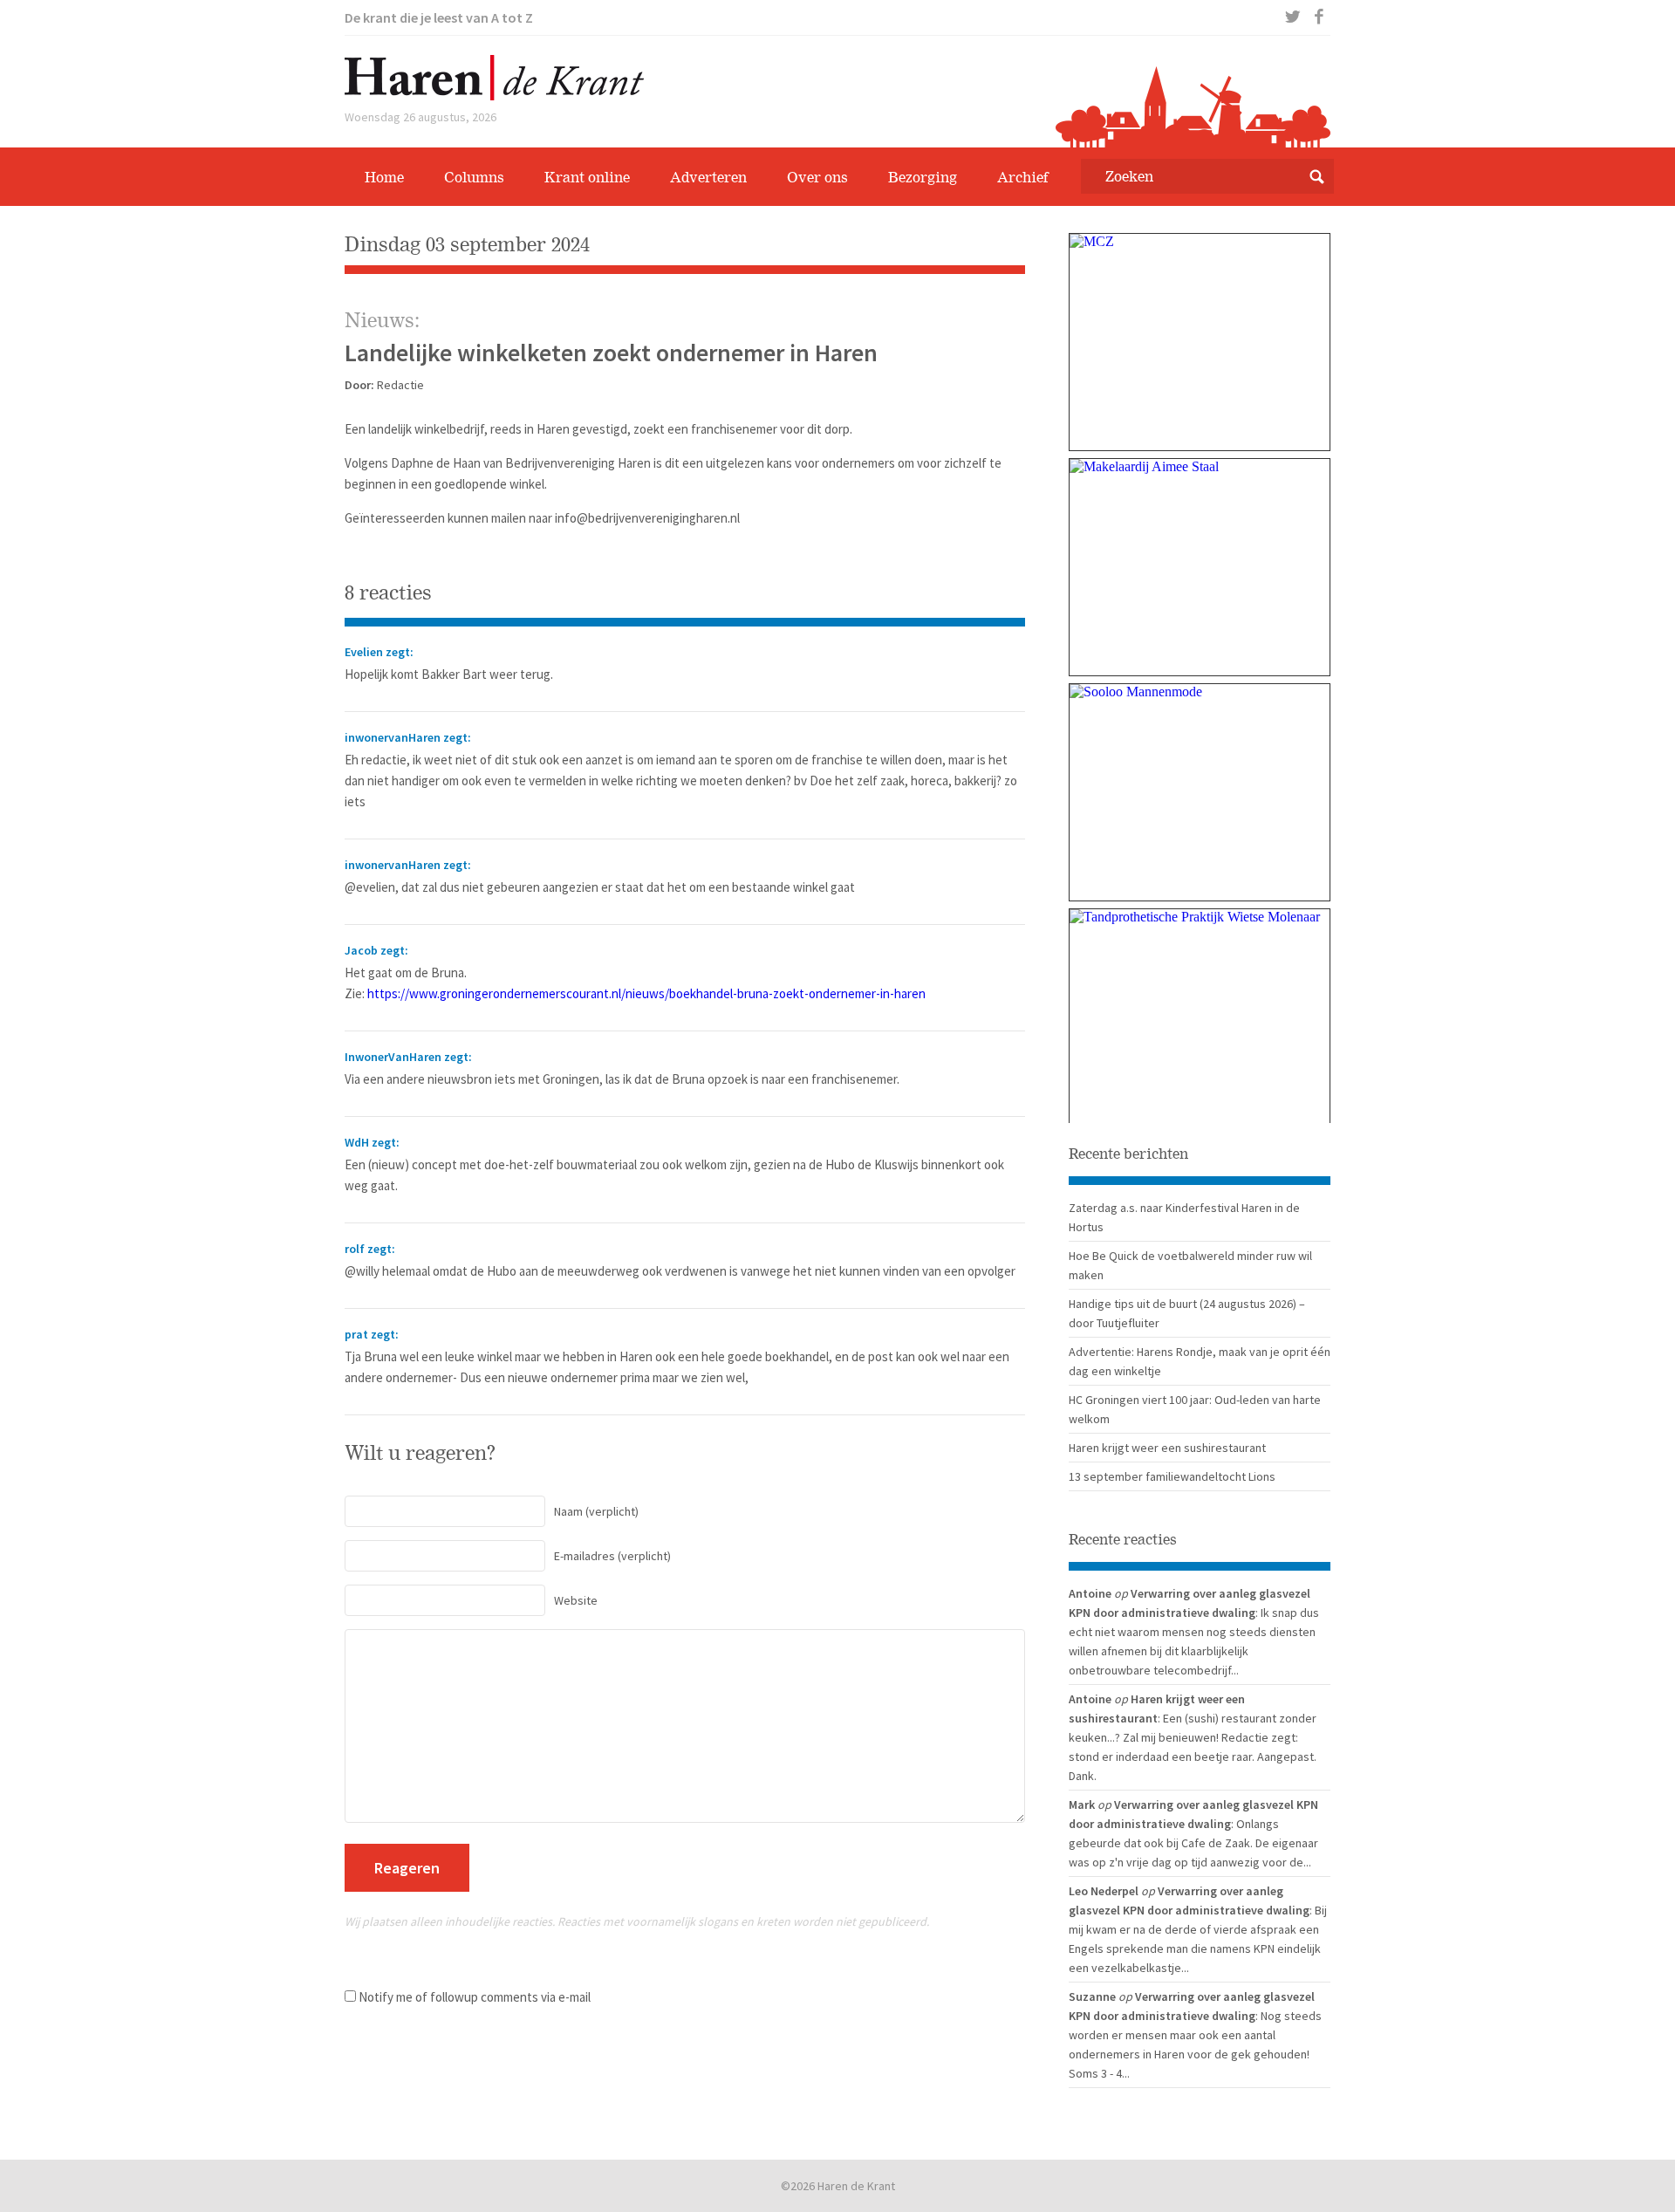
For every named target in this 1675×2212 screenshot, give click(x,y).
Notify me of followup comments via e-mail (475, 1997)
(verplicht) (596, 1511)
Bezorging (923, 177)
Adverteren (708, 177)
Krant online (587, 177)
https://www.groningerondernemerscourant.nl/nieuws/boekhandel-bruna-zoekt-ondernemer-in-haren (646, 993)
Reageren (407, 1868)
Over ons (817, 177)
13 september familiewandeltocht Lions (1172, 1476)
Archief (1023, 177)
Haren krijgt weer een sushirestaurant (1167, 1448)
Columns (474, 177)
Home (384, 177)
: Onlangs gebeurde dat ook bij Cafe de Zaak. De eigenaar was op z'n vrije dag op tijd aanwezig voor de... (1193, 1843)
